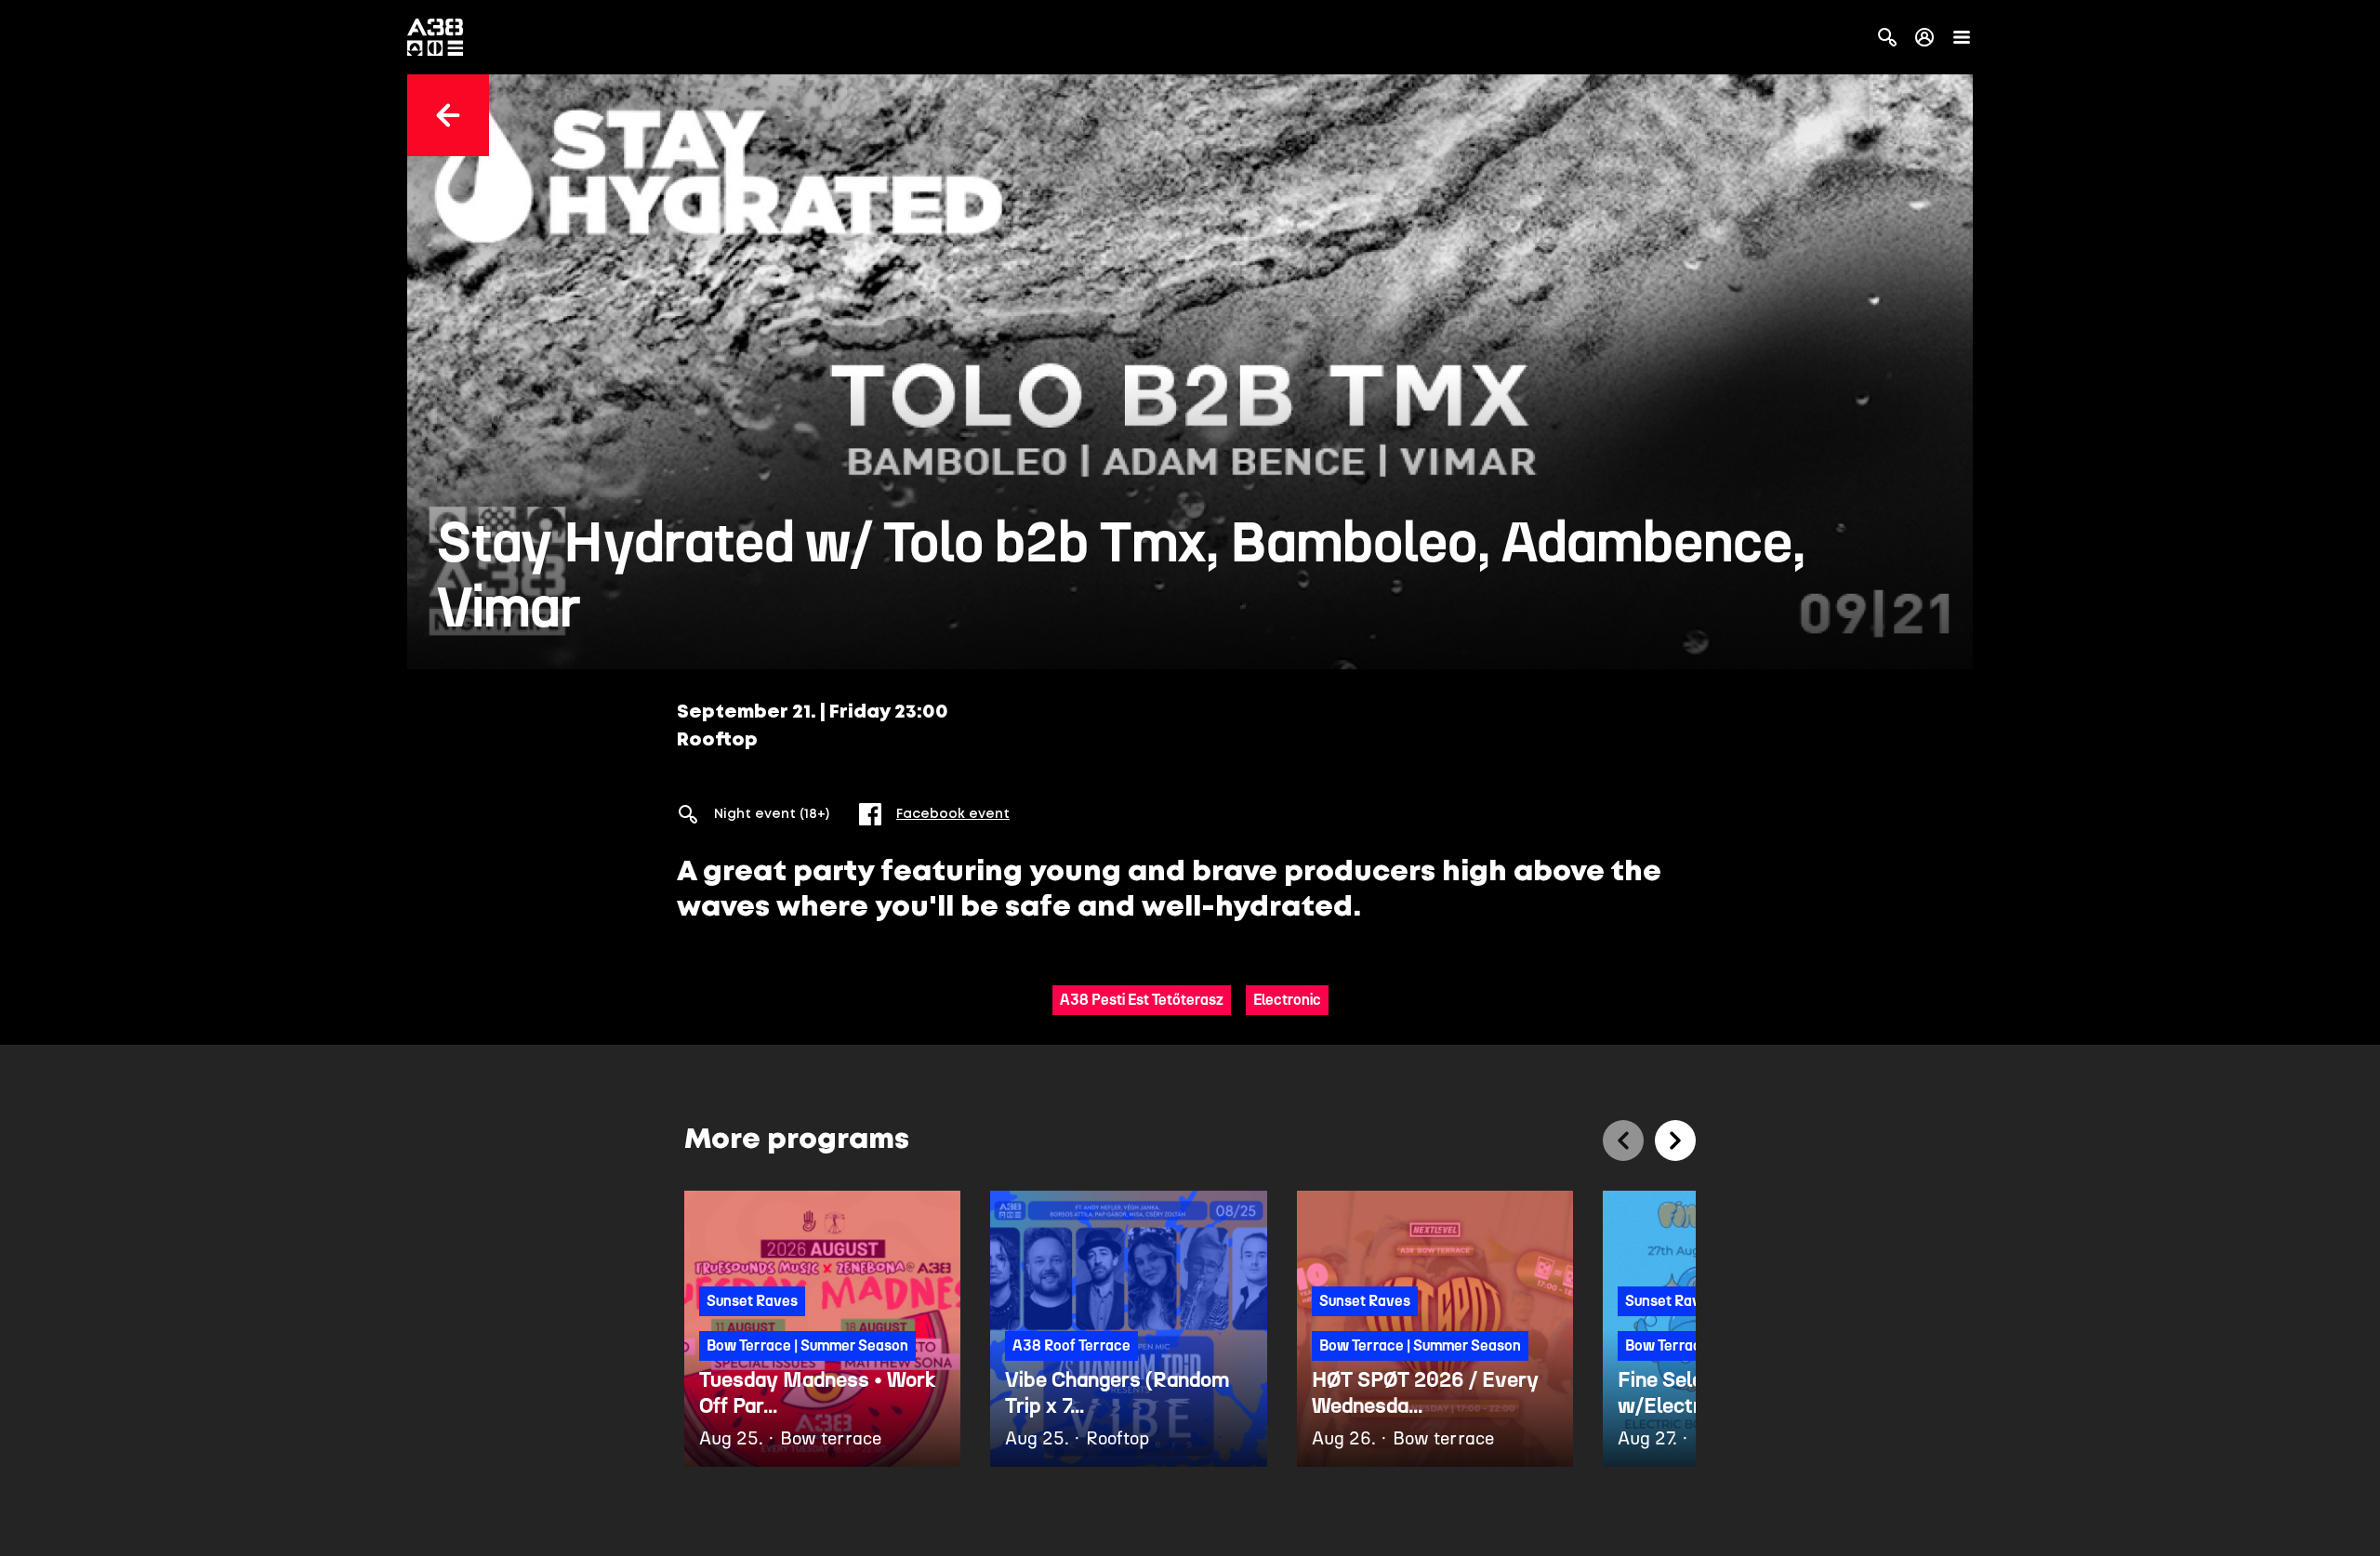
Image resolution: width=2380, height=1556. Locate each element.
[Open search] (1887, 37)
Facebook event (953, 814)
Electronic (1287, 1000)
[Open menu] (1962, 37)
